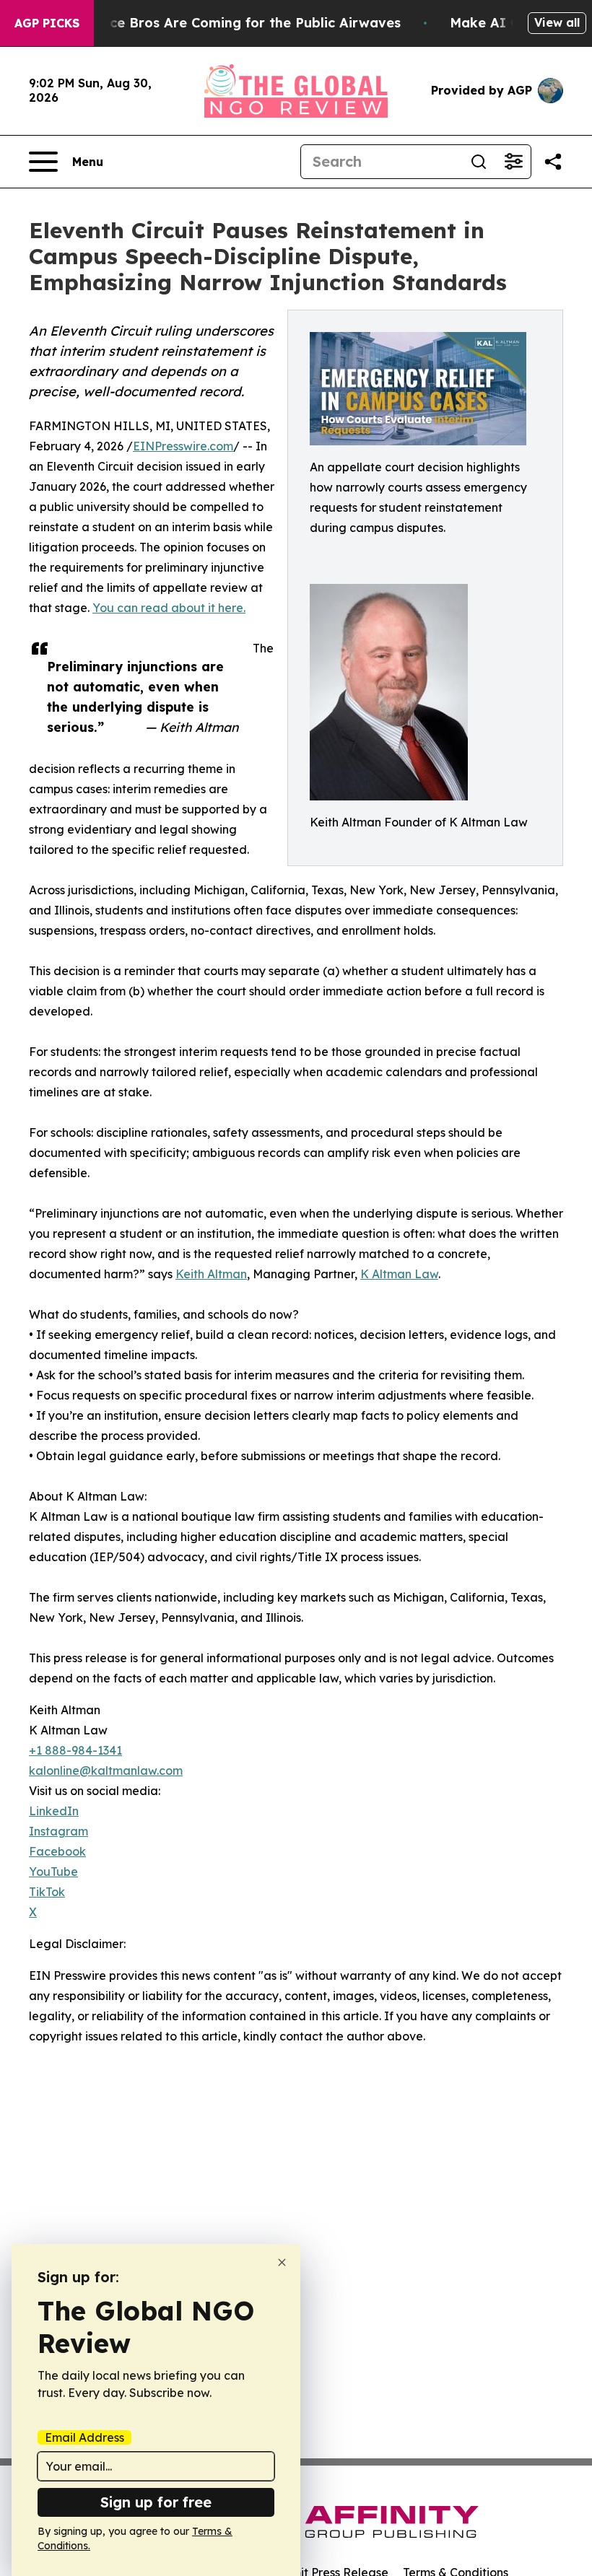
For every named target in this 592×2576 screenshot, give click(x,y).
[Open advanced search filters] (513, 162)
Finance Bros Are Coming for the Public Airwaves (237, 23)
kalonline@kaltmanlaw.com (106, 1771)
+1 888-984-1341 (75, 1750)
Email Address (84, 2437)
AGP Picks (47, 23)
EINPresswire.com (183, 446)
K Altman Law (399, 1274)
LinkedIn (54, 1811)
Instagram (58, 1831)
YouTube (53, 1872)
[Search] (479, 162)
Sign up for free (156, 2502)
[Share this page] (553, 162)
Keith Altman (211, 1274)
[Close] (282, 2262)
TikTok (47, 1892)
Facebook (57, 1851)
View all (557, 22)
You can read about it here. (169, 608)
